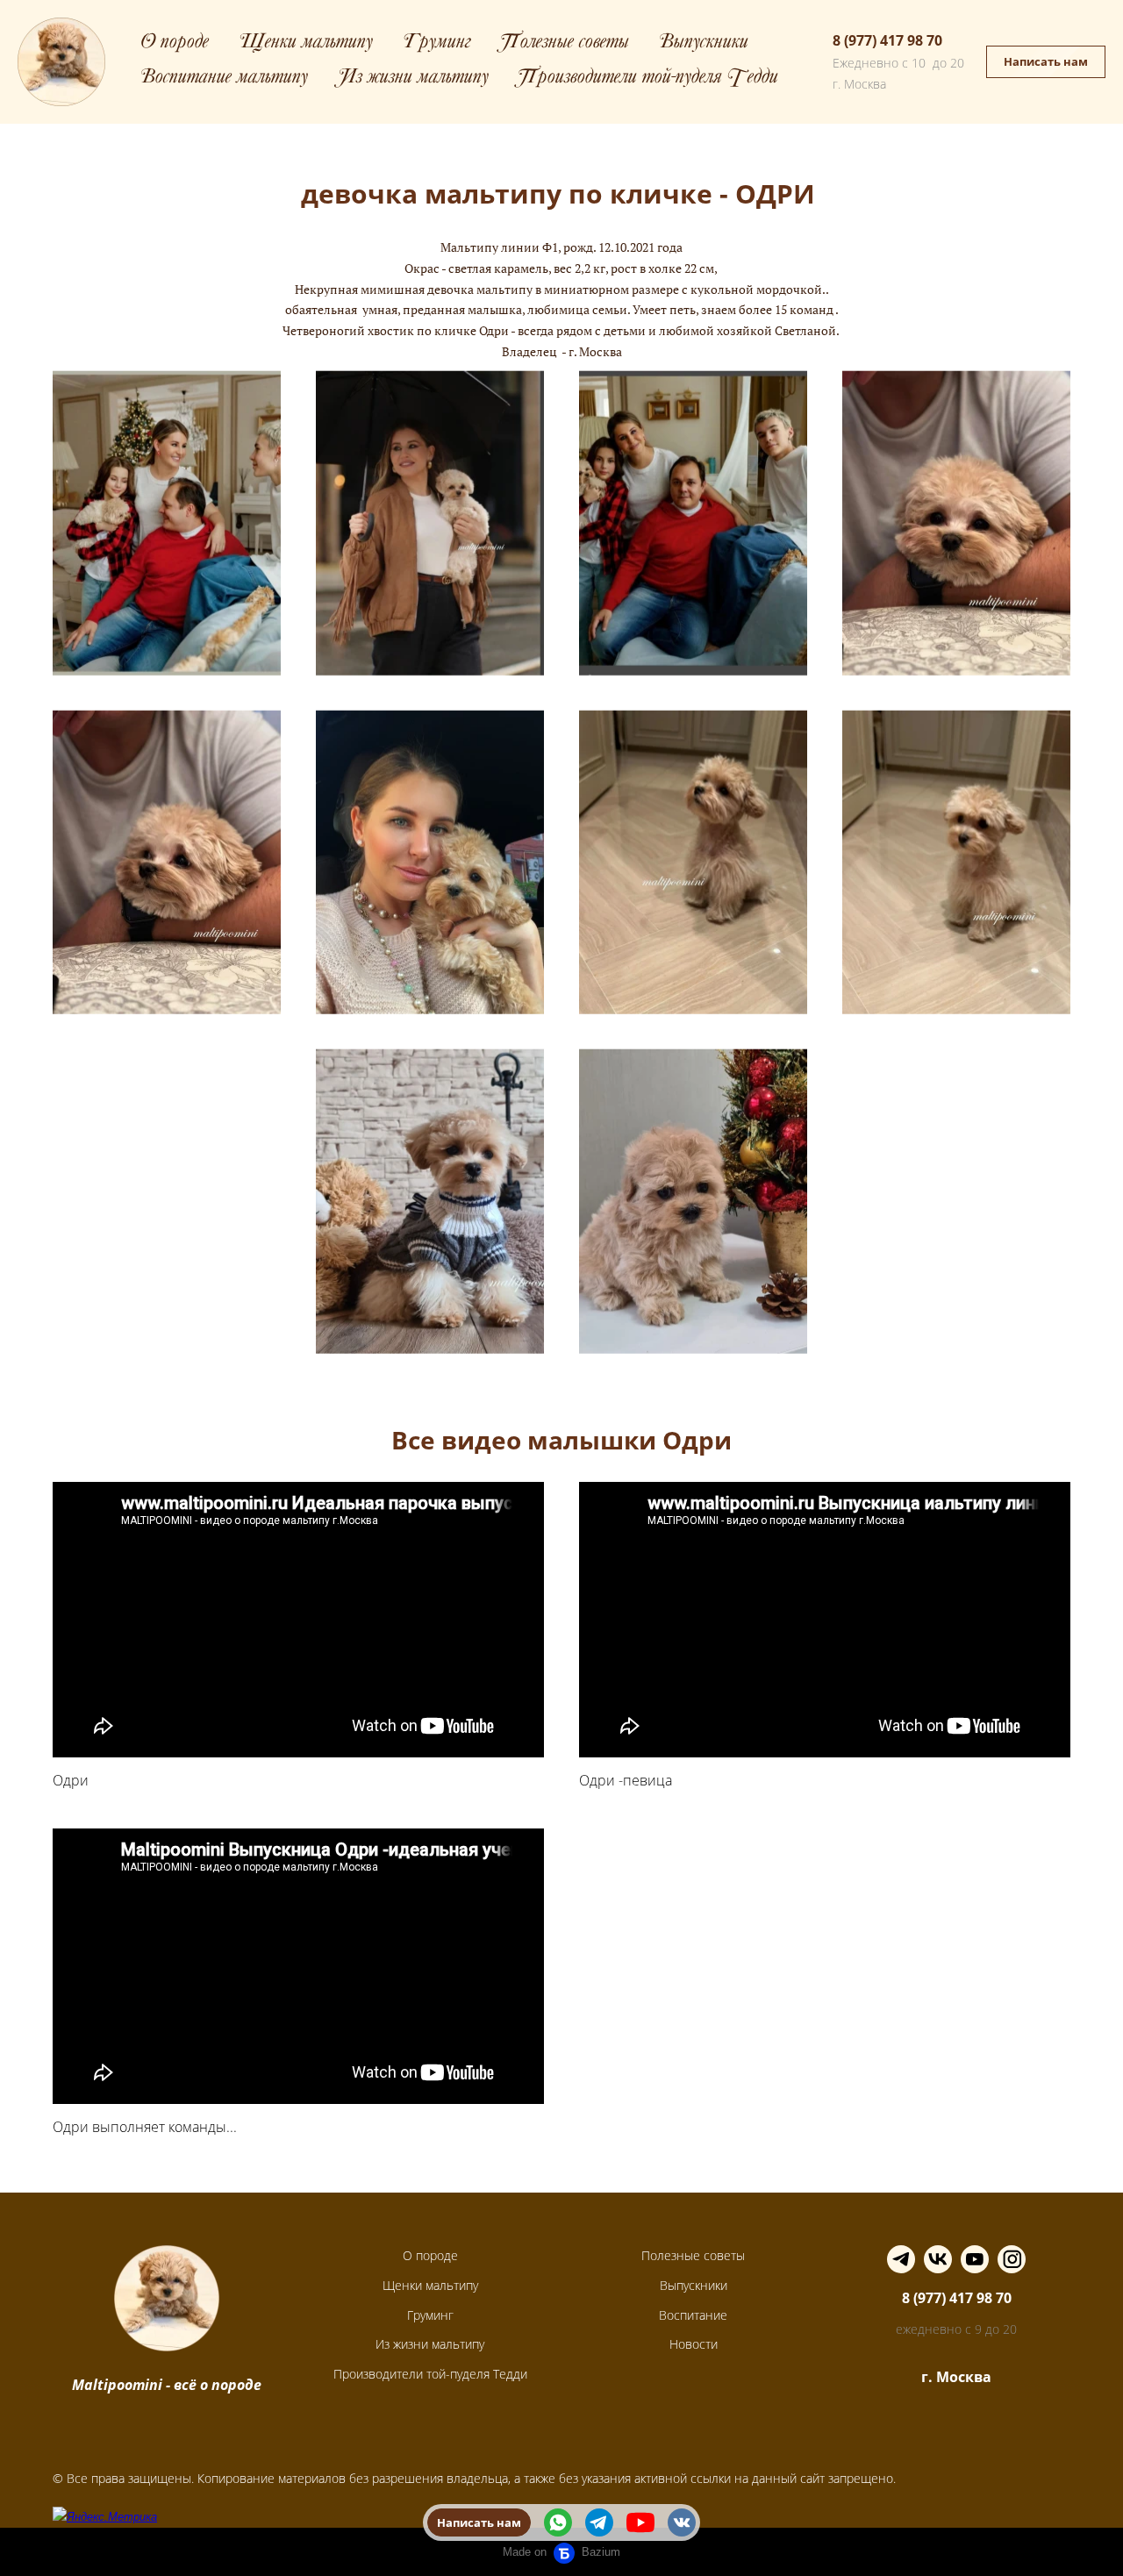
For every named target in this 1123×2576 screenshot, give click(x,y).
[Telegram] (901, 2259)
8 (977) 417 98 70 (887, 40)
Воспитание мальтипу (224, 79)
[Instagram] (1012, 2259)
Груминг (437, 43)
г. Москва (956, 2377)
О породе (175, 43)
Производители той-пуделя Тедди (648, 79)
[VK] (938, 2259)
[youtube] (640, 2522)
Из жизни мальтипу (413, 79)
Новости (694, 2344)
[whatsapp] (558, 2522)
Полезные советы (565, 43)
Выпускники (704, 43)
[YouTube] (975, 2259)
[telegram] (599, 2522)
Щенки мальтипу (306, 43)
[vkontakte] (682, 2522)
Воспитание (693, 2315)
